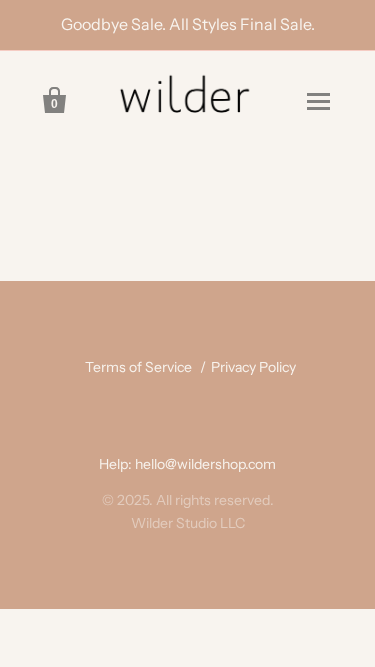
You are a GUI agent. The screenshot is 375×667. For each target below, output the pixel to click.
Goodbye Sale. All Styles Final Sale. (188, 24)
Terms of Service (138, 367)
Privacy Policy (253, 367)
